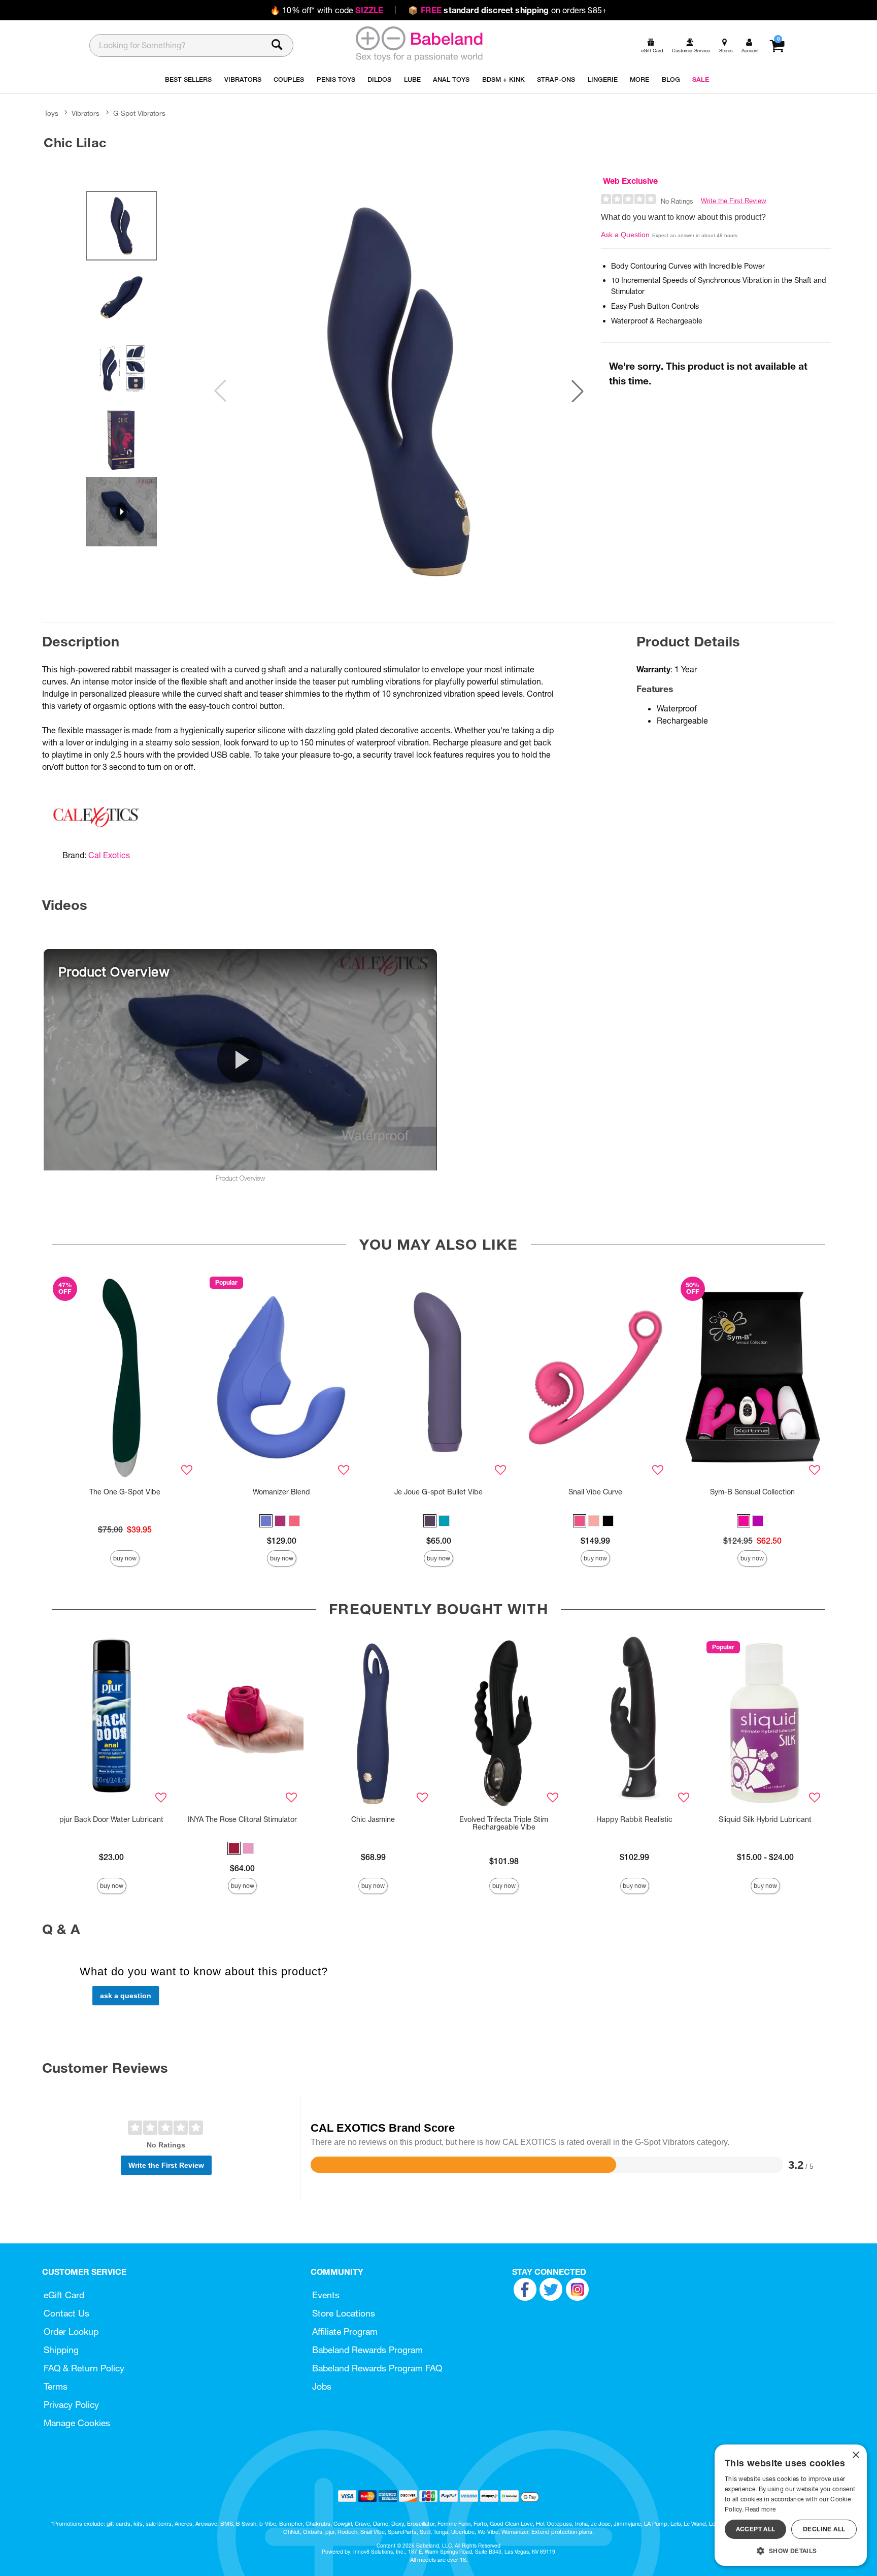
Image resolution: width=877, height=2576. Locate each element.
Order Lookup (71, 2332)
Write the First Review (733, 201)
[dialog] (791, 2505)
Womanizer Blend (281, 1492)
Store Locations (344, 2313)
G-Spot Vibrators (139, 113)
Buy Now (125, 1558)
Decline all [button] (824, 2529)
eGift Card (64, 2295)
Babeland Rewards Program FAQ (377, 2368)
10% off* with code (327, 10)
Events (326, 2295)
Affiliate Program (345, 2332)
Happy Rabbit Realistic (634, 1819)
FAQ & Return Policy (84, 2368)
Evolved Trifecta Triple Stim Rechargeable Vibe (504, 1823)
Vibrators (86, 113)
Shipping (61, 2350)
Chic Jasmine (373, 1819)
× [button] (855, 2455)
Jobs (322, 2386)
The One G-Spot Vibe (125, 1492)
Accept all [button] (756, 2529)
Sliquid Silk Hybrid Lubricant (765, 1819)
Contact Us (66, 2313)
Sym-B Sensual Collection (752, 1492)
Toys (51, 113)
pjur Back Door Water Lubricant (111, 1819)
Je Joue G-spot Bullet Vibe (438, 1492)
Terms (56, 2386)
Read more (760, 2509)
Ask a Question (625, 235)
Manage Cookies (77, 2423)
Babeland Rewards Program (367, 2350)
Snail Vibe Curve (595, 1492)
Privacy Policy (71, 2405)
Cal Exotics (109, 855)
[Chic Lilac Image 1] (399, 391)
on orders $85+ (508, 10)
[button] (578, 391)
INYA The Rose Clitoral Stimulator (242, 1819)
